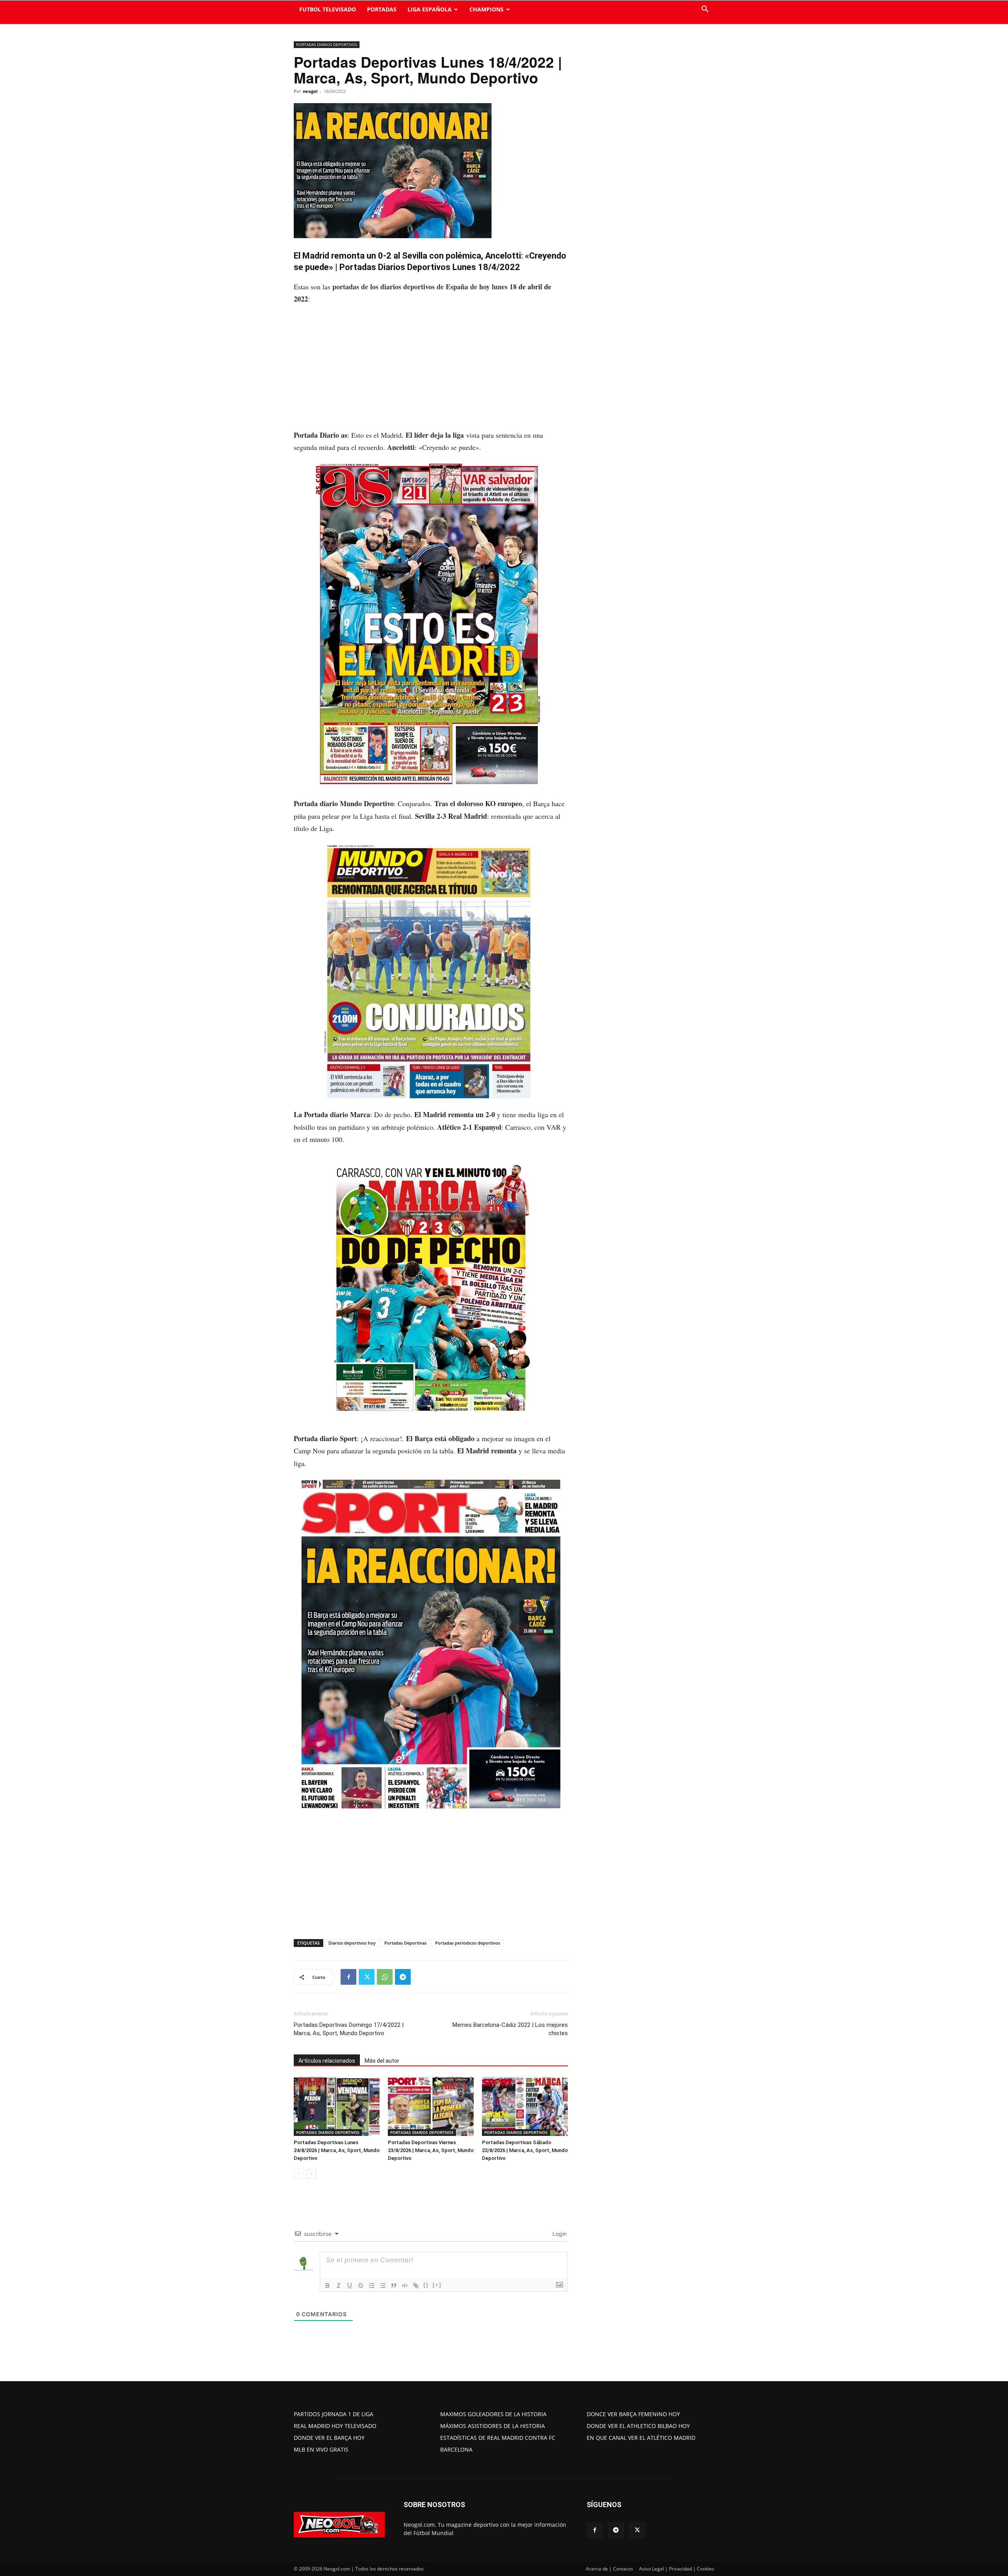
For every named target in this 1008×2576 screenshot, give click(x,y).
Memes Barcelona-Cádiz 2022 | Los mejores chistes (510, 2029)
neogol (310, 91)
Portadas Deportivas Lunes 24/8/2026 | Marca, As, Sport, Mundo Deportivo (337, 2150)
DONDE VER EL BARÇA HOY (329, 2438)
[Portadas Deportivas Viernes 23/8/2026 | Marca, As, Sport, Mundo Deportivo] (431, 2106)
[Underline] (350, 2285)
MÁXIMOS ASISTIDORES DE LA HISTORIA (493, 2426)
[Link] (416, 2285)
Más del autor (382, 2061)
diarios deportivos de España (424, 287)
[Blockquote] (394, 2285)
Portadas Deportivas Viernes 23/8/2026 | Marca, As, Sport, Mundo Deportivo (431, 2150)
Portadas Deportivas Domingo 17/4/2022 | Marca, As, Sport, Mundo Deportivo (349, 2029)
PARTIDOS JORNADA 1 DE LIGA (334, 2414)
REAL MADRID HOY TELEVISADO (335, 2426)
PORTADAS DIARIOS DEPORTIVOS (327, 44)
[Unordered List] (383, 2285)
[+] (437, 2285)
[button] (705, 10)
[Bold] (328, 2285)
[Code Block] (405, 2285)
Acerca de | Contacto (609, 2569)
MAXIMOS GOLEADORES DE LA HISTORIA (493, 2414)
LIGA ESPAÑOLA (430, 9)
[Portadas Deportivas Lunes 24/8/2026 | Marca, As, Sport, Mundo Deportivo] (337, 2106)
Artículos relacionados (327, 2061)
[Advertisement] (431, 371)
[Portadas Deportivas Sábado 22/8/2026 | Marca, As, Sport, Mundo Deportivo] (525, 2106)
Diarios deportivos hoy (352, 1943)
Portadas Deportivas (405, 1943)
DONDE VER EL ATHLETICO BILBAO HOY (638, 2426)
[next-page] (311, 2174)
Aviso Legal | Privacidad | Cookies (677, 2569)
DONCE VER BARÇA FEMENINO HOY (633, 2414)
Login (559, 2234)
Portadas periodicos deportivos (468, 1943)
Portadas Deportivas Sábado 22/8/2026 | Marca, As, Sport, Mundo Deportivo (525, 2150)
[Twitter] (367, 1977)
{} (426, 2285)
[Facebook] (348, 1977)
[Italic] (339, 2285)
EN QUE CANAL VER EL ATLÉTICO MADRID (641, 2438)
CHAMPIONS (486, 9)
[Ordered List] (372, 2285)
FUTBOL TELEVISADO (328, 9)
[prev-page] (299, 2174)
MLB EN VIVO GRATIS (321, 2449)
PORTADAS (382, 9)
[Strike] (361, 2285)
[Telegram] (403, 1977)
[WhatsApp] (385, 1977)
